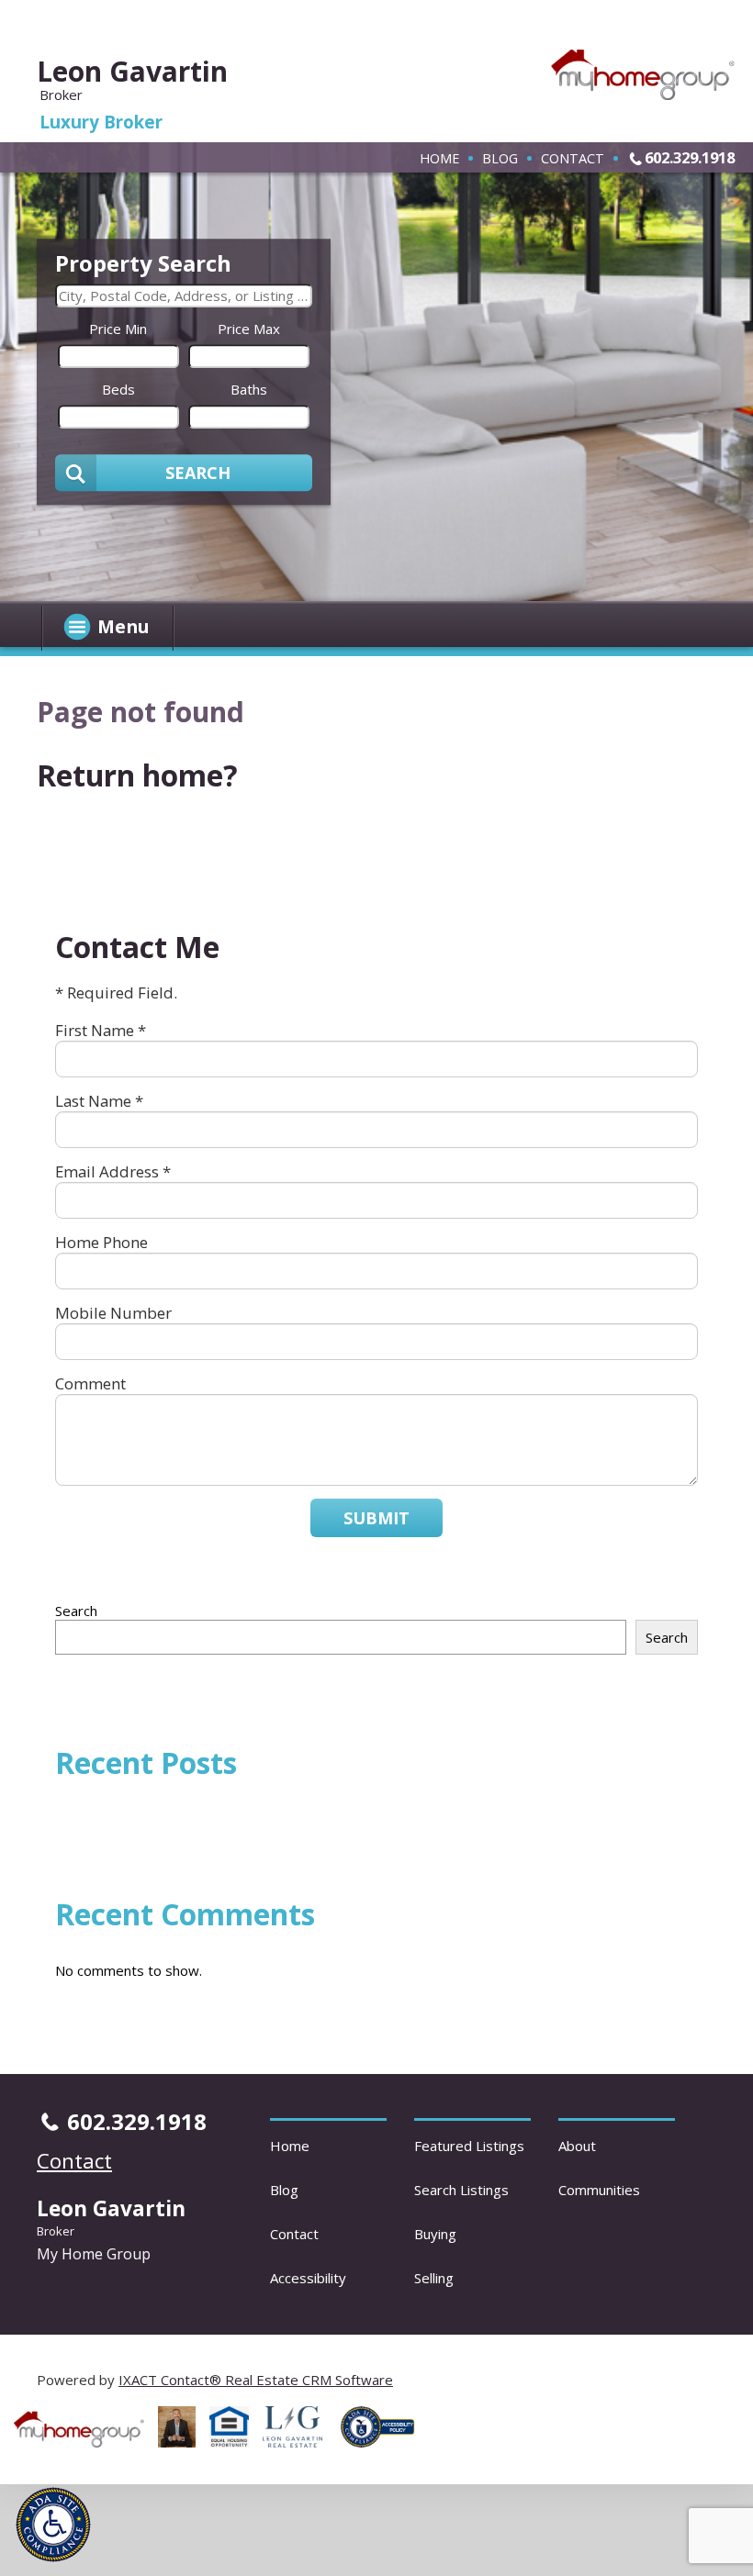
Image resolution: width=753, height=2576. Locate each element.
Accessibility (308, 2278)
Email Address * (113, 1171)
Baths (249, 389)
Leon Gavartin (132, 71)
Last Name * (99, 1101)
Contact (573, 158)
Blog (500, 158)
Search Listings (461, 2190)
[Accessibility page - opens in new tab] (385, 2452)
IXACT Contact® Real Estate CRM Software (256, 2380)
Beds (118, 389)
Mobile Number (113, 1313)
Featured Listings (469, 2146)
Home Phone (101, 1242)
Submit (376, 1518)
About (577, 2146)
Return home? (137, 775)
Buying (435, 2234)
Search (76, 1611)
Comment (90, 1383)
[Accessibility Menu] (53, 2525)
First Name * (101, 1030)
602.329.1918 (690, 157)
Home (439, 158)
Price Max (249, 329)
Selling (434, 2278)
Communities (599, 2190)
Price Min (118, 329)
